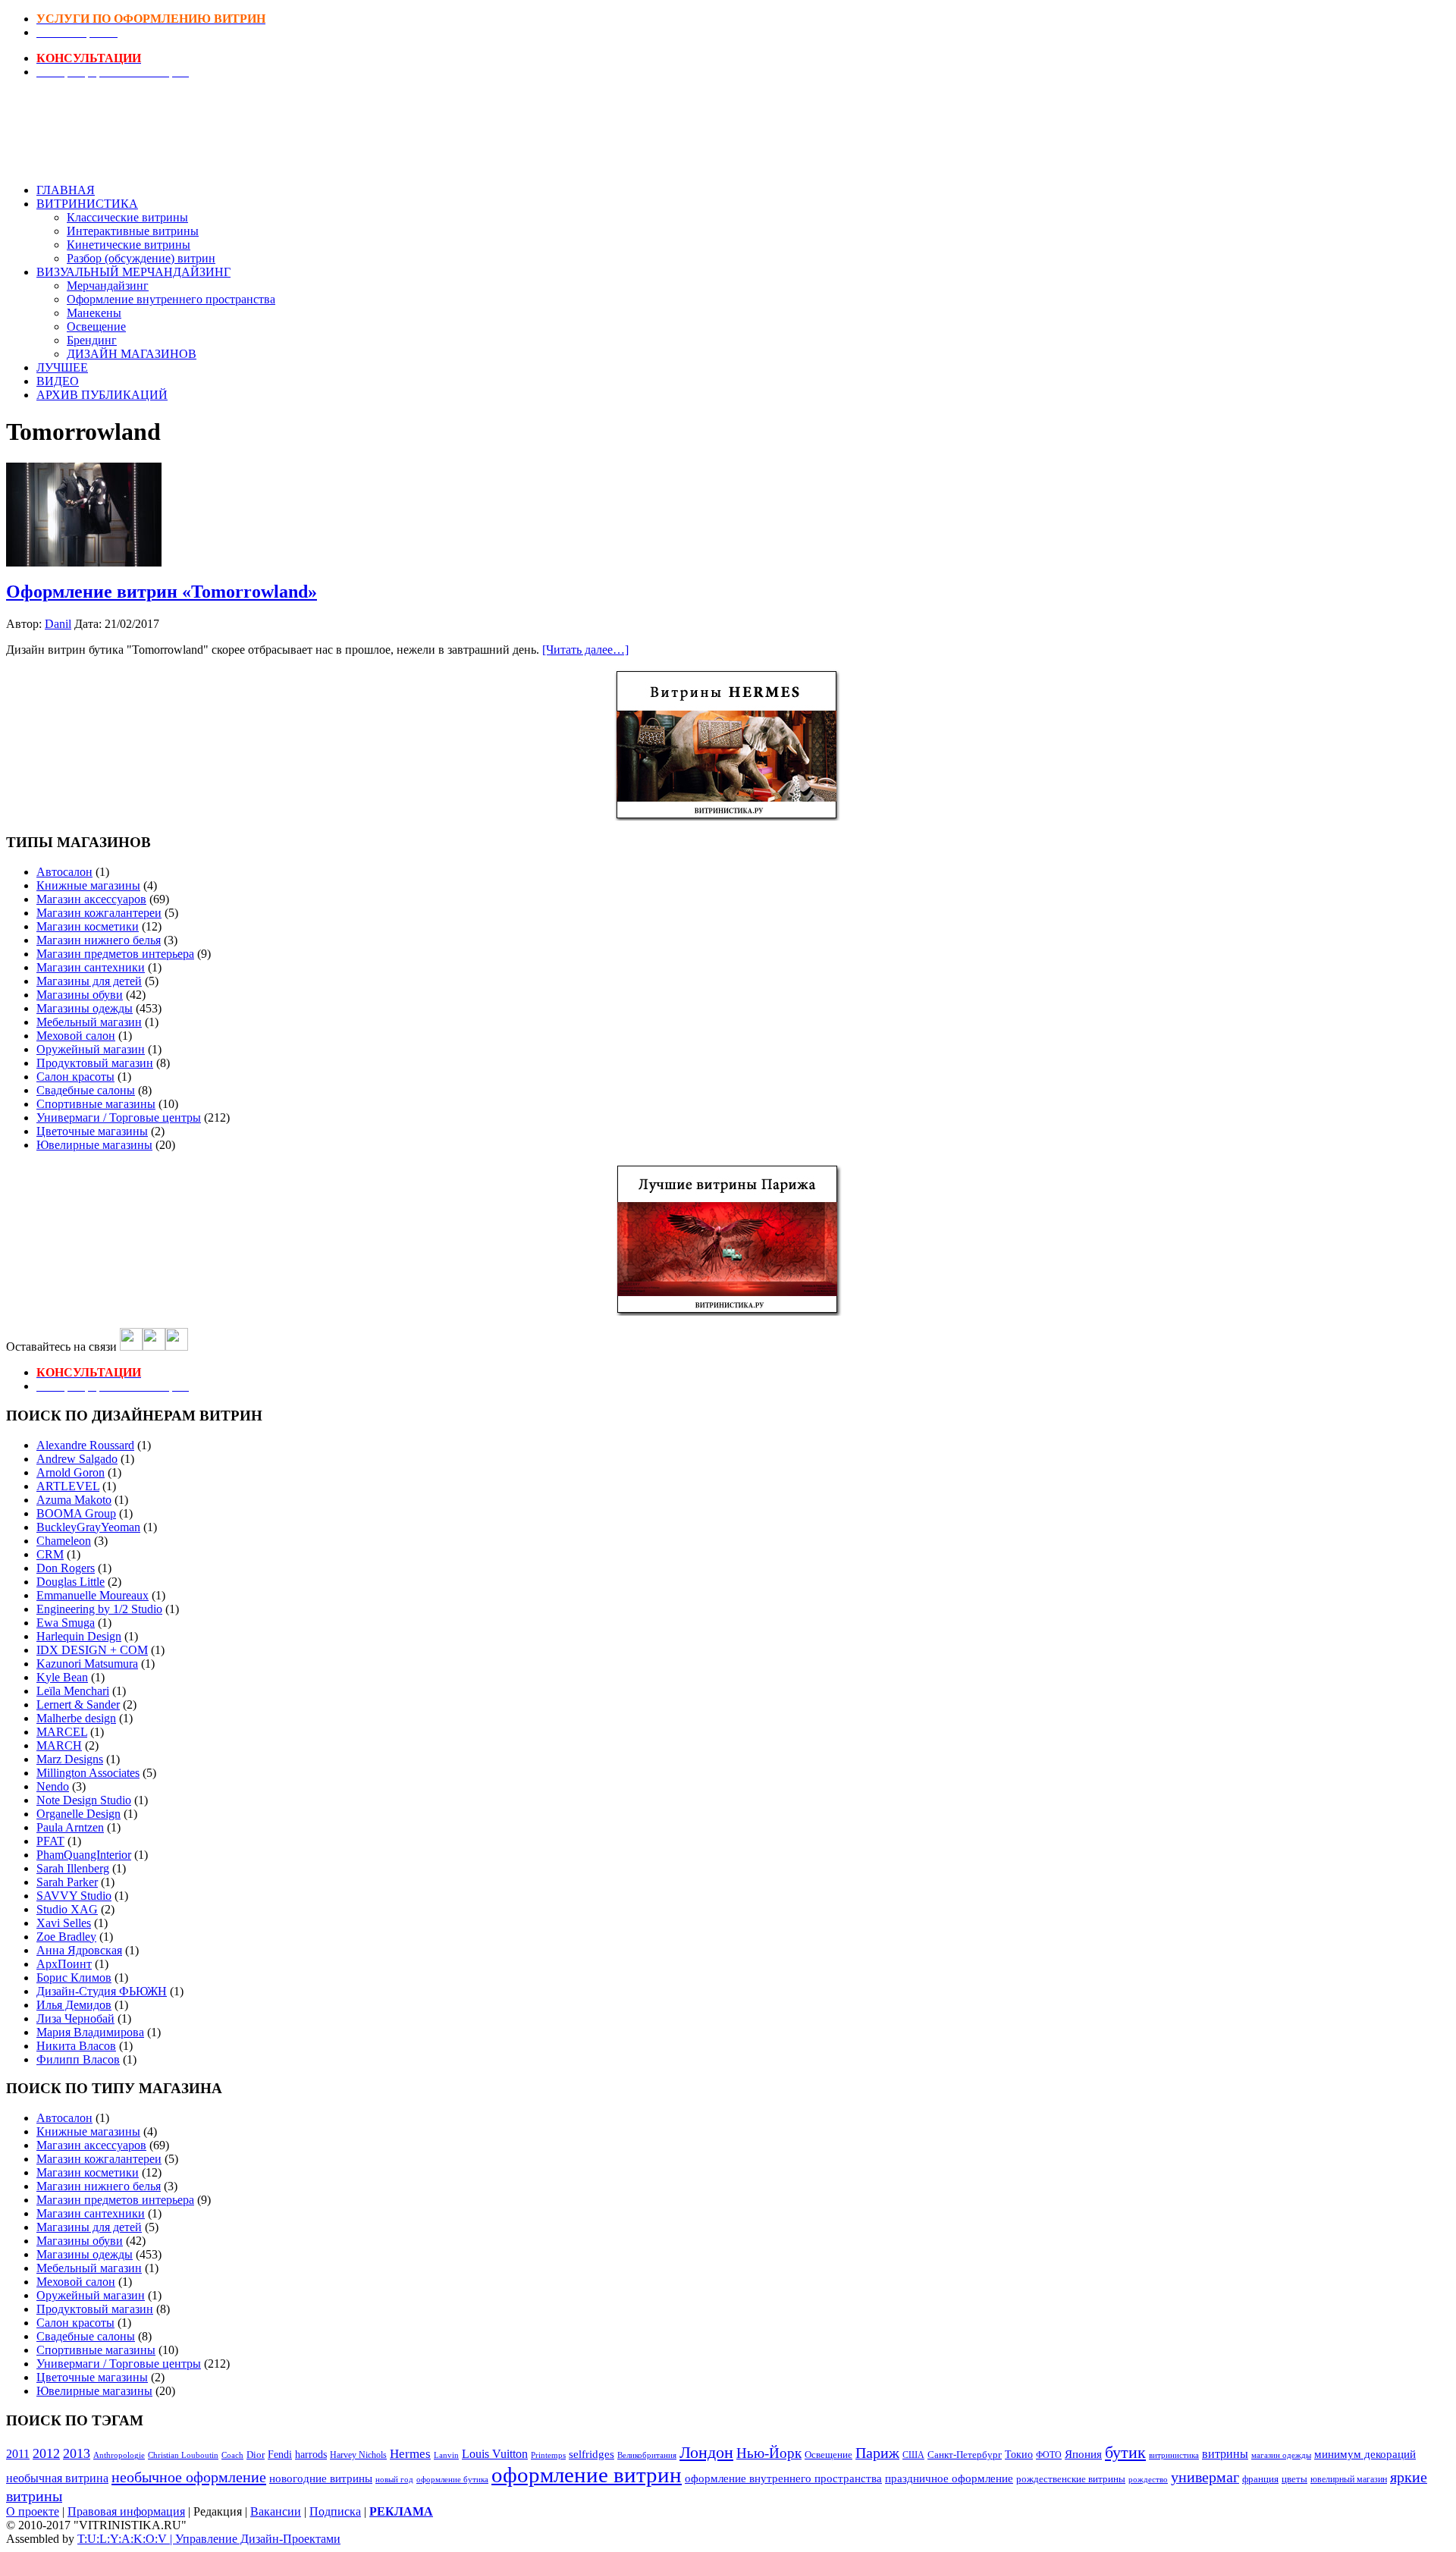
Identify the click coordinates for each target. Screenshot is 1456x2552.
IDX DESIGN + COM (92, 1650)
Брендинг (92, 340)
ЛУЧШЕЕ (62, 367)
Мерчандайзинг (108, 286)
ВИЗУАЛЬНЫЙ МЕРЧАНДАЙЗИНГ (133, 272)
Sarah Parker (67, 1882)
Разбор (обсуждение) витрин (141, 258)
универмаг (1205, 2477)
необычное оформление (189, 2477)
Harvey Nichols (358, 2455)
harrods (311, 2455)
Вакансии (276, 2511)
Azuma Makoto (74, 1500)
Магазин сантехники (91, 967)
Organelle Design (78, 1814)
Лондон (706, 2452)
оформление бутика (452, 2479)
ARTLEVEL (68, 1486)
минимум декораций (1365, 2454)
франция (1260, 2479)
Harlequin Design (79, 1636)
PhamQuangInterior (84, 1855)
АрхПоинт (64, 1964)
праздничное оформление (949, 2478)
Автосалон (64, 872)
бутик (1125, 2452)
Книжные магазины (88, 885)
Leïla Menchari (73, 1691)
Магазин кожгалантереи (99, 913)
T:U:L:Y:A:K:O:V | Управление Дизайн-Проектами (209, 2539)
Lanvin (446, 2455)
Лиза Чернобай (75, 2018)
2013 (77, 2453)
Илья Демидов (74, 2005)
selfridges (591, 2454)
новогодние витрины (321, 2478)
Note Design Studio (84, 1800)
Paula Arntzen (70, 1827)
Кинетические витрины (129, 245)
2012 (46, 2453)
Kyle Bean (62, 1677)
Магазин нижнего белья (99, 940)
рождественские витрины (1071, 2479)
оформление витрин (587, 2475)
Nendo (53, 1786)
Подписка (335, 2511)
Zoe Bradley (66, 1937)
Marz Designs (70, 1759)
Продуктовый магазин (95, 1063)
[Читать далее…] (585, 650)
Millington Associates (88, 1773)
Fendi (280, 2454)
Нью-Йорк (769, 2453)
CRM (50, 1554)
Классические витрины (127, 217)
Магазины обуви (80, 995)
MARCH (59, 1745)
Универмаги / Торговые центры (119, 1117)
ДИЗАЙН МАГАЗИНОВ (132, 354)
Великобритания (647, 2455)
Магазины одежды (85, 1008)
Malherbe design (76, 1718)
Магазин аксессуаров (91, 899)
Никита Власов (76, 2046)
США (913, 2455)
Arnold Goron (71, 1472)
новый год (394, 2480)
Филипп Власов (78, 2059)
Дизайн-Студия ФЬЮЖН (102, 1991)
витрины (1225, 2454)
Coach (232, 2455)
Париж (877, 2453)
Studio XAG (67, 1909)
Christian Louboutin (183, 2455)
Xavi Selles (64, 1923)
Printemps (548, 2455)
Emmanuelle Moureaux (93, 1595)
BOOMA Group (76, 1513)
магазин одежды (1281, 2455)
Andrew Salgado (77, 1459)
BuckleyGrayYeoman (88, 1527)
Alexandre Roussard (85, 1445)
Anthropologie (119, 2455)
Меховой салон (76, 1036)
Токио (1019, 2455)
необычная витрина (57, 2478)
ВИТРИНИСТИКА (87, 204)
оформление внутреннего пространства (783, 2478)
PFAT (50, 1841)
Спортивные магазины (96, 1104)
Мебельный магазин (89, 1022)
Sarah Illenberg (73, 1868)
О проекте (33, 2511)
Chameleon (64, 1541)
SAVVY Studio (74, 1896)
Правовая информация (126, 2511)
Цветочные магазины (92, 1131)
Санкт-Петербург (965, 2455)
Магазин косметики (88, 926)
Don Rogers (66, 1568)
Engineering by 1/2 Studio (99, 1609)
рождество (1148, 2479)
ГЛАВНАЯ (66, 190)
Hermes (410, 2454)
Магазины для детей (89, 981)
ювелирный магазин (1349, 2480)
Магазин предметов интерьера (115, 954)
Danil (58, 624)
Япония (1083, 2454)
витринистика (1174, 2455)
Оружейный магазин (91, 1049)
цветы (1294, 2479)
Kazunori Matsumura (87, 1664)
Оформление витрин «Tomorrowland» (162, 592)
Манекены (94, 313)
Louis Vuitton (495, 2454)
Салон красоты (75, 1077)
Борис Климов (74, 1978)
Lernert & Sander (78, 1704)
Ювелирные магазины (94, 1145)
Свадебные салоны (86, 1090)
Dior (256, 2455)
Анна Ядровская (79, 1950)
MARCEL (62, 1732)
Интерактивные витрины (133, 231)
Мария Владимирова (90, 2032)
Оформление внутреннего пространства (171, 299)
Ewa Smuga (66, 1623)
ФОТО (1049, 2455)
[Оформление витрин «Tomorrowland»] (84, 562)
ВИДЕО (58, 381)
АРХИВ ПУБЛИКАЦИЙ (102, 395)
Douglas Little (71, 1582)
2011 (18, 2454)
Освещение (96, 326)
